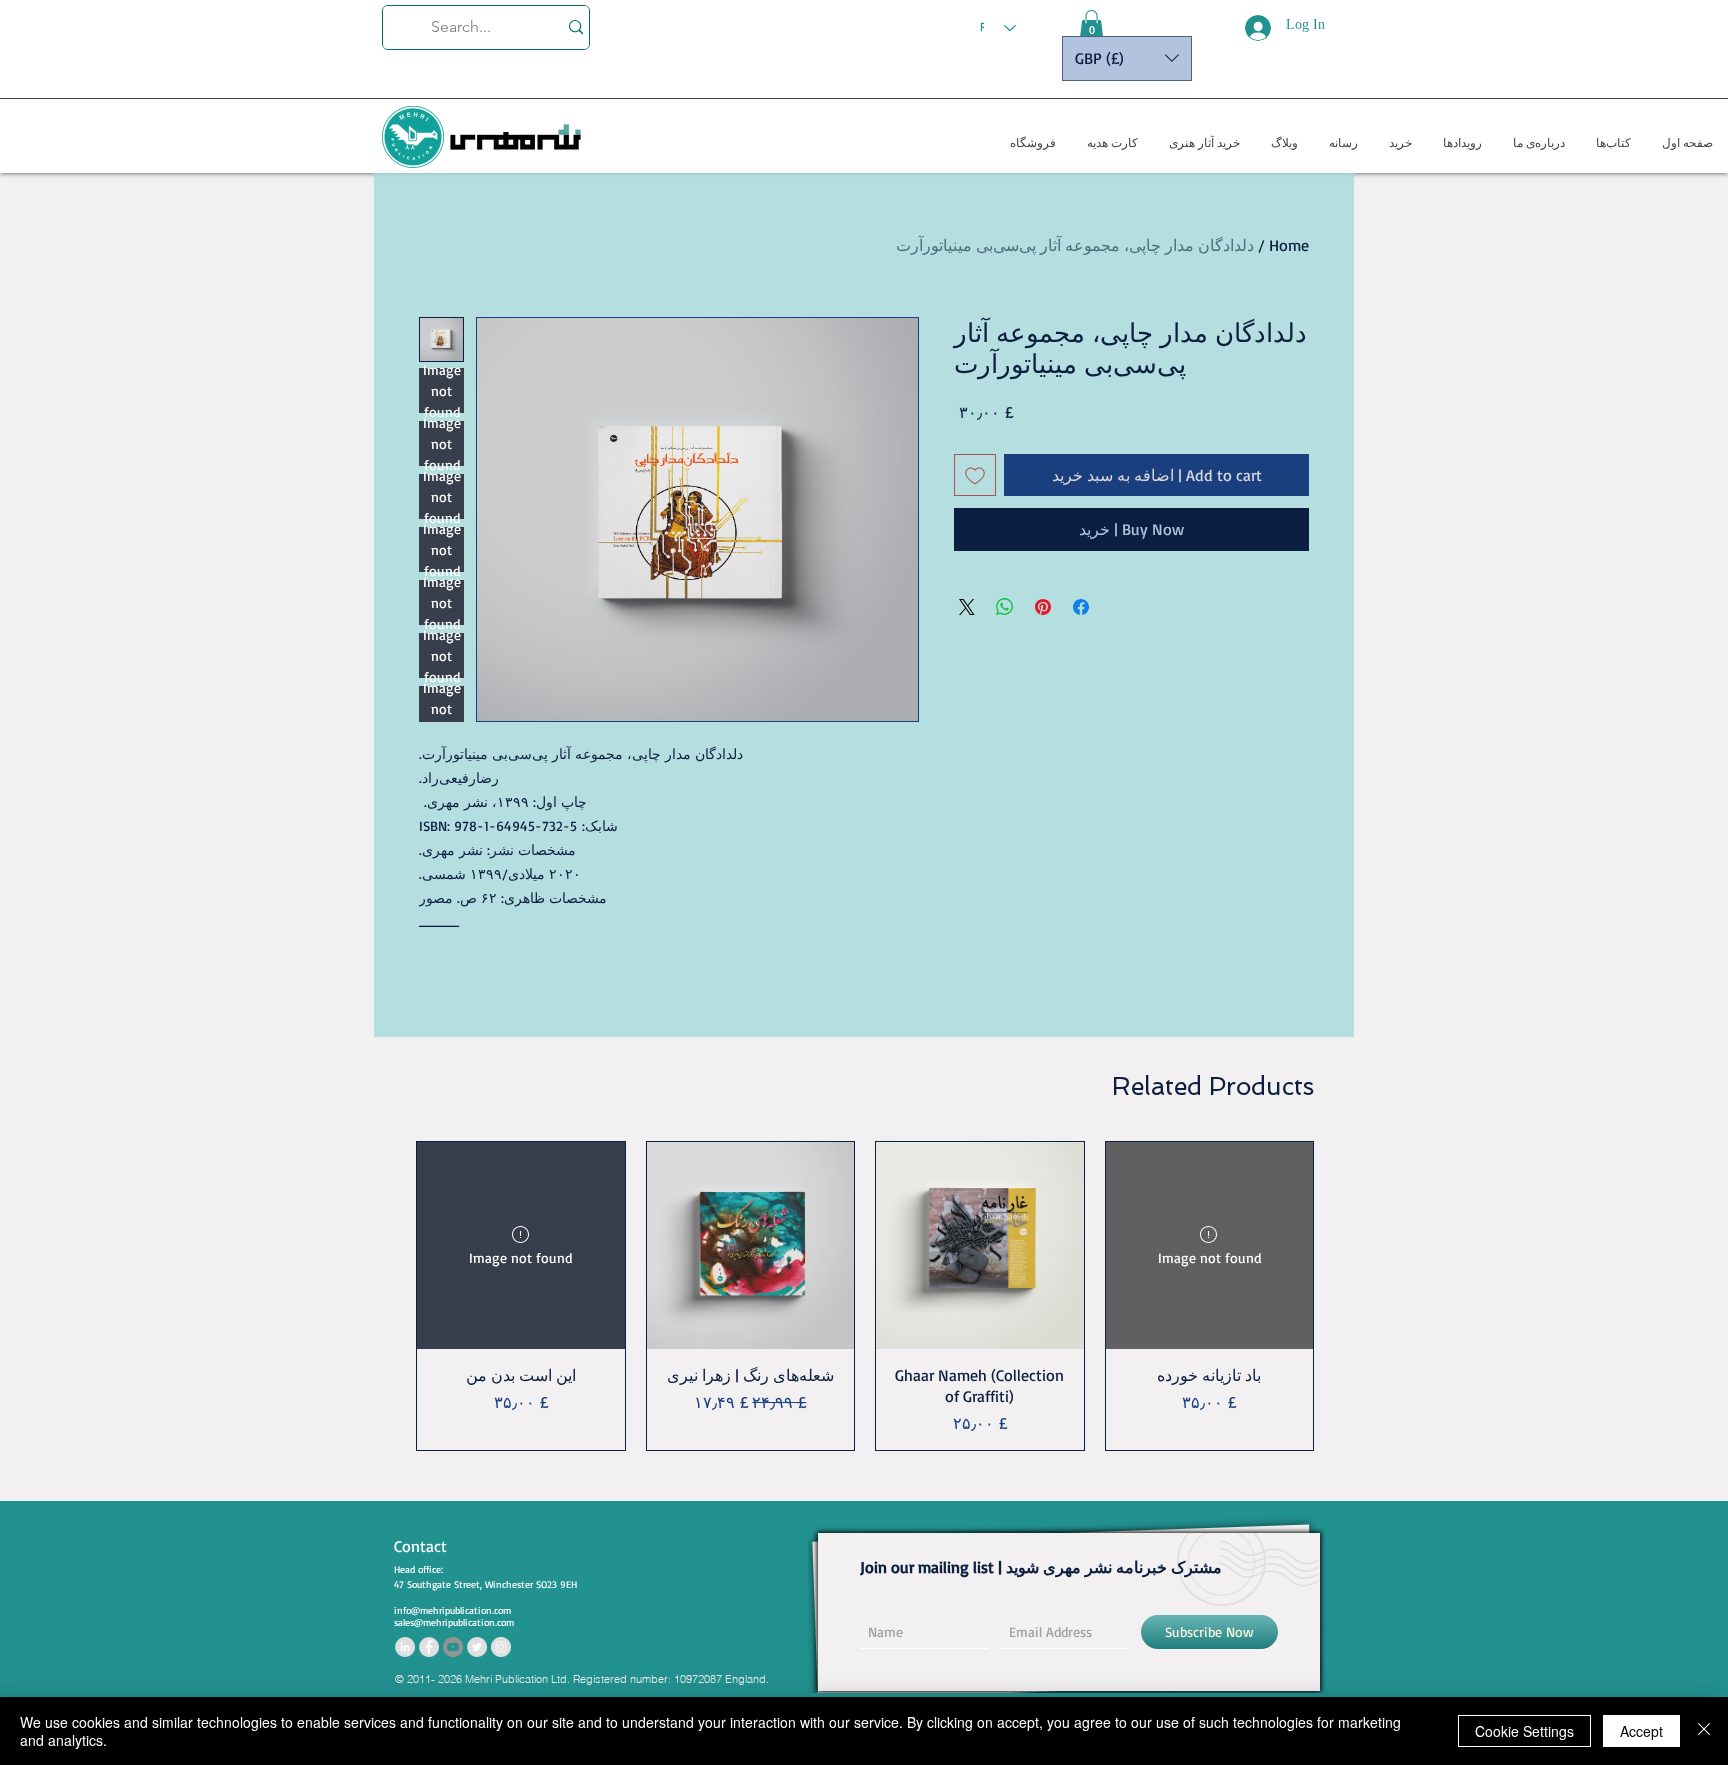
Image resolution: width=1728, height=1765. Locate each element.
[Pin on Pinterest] (1043, 607)
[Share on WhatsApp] (1005, 607)
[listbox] (1127, 58)
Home (1289, 245)
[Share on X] (967, 607)
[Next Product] (387, 1296)
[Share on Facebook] (1081, 607)
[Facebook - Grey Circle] (429, 1647)
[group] (865, 1296)
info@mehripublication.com (452, 1610)
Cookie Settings (1524, 1731)
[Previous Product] (1343, 1296)
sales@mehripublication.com (454, 1622)
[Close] (1704, 1731)
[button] (1091, 25)
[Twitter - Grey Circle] (477, 1647)
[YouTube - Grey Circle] (453, 1647)
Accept (1641, 1731)
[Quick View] (751, 1246)
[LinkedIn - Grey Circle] (405, 1647)
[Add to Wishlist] (975, 475)
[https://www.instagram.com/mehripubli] (501, 1647)
